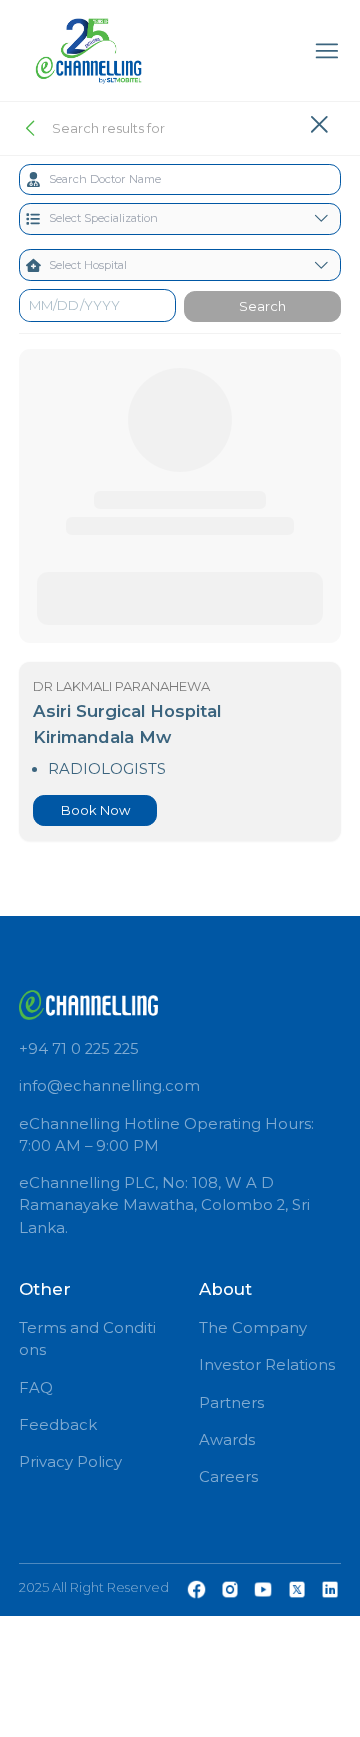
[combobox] (180, 180)
